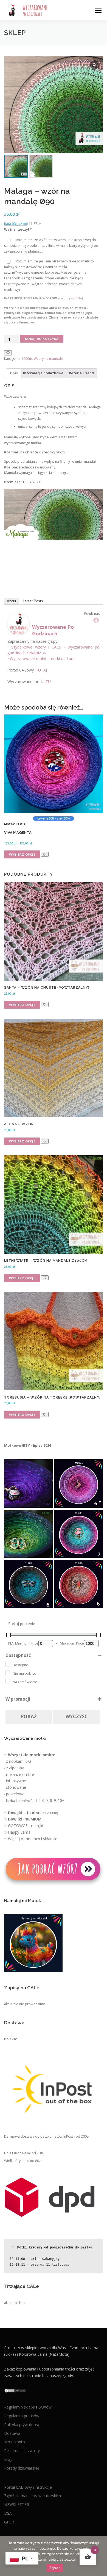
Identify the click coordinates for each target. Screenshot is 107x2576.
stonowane (16, 1787)
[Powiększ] (46, 1466)
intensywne (16, 1781)
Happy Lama (19, 1832)
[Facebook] (96, 620)
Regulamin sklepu (20, 2407)
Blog (8, 2459)
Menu (98, 10)
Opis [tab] (14, 373)
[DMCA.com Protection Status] (15, 2390)
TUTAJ (79, 298)
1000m (27, 359)
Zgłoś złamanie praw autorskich (33, 2496)
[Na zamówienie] (8, 1681)
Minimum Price (27, 1643)
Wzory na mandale (48, 359)
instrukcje (43, 2487)
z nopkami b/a (19, 1761)
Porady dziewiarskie (22, 2468)
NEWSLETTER (17, 2504)
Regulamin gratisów (22, 2416)
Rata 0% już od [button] (16, 224)
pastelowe (15, 1794)
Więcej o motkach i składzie (33, 1839)
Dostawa (12, 2433)
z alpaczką (15, 1768)
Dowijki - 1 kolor (24, 1813)
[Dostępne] (8, 1664)
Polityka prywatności (22, 2424)
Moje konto (15, 2442)
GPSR (9, 2522)
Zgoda (55, 2568)
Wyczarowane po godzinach (53, 630)
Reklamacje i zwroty (22, 2451)
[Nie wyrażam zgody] (100, 2556)
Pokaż (29, 1716)
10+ (61, 1800)
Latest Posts (33, 601)
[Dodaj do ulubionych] (8, 353)
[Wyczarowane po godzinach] (18, 623)
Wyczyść (77, 1716)
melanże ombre (20, 1774)
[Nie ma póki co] (8, 1673)
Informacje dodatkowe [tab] (43, 373)
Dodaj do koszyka (42, 339)
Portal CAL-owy (18, 2487)
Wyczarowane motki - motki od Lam (42, 659)
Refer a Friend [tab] (81, 373)
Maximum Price (72, 1643)
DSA (8, 2513)
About (12, 601)
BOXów (45, 2407)
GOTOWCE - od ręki (26, 1826)
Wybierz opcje (22, 854)
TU (48, 681)
